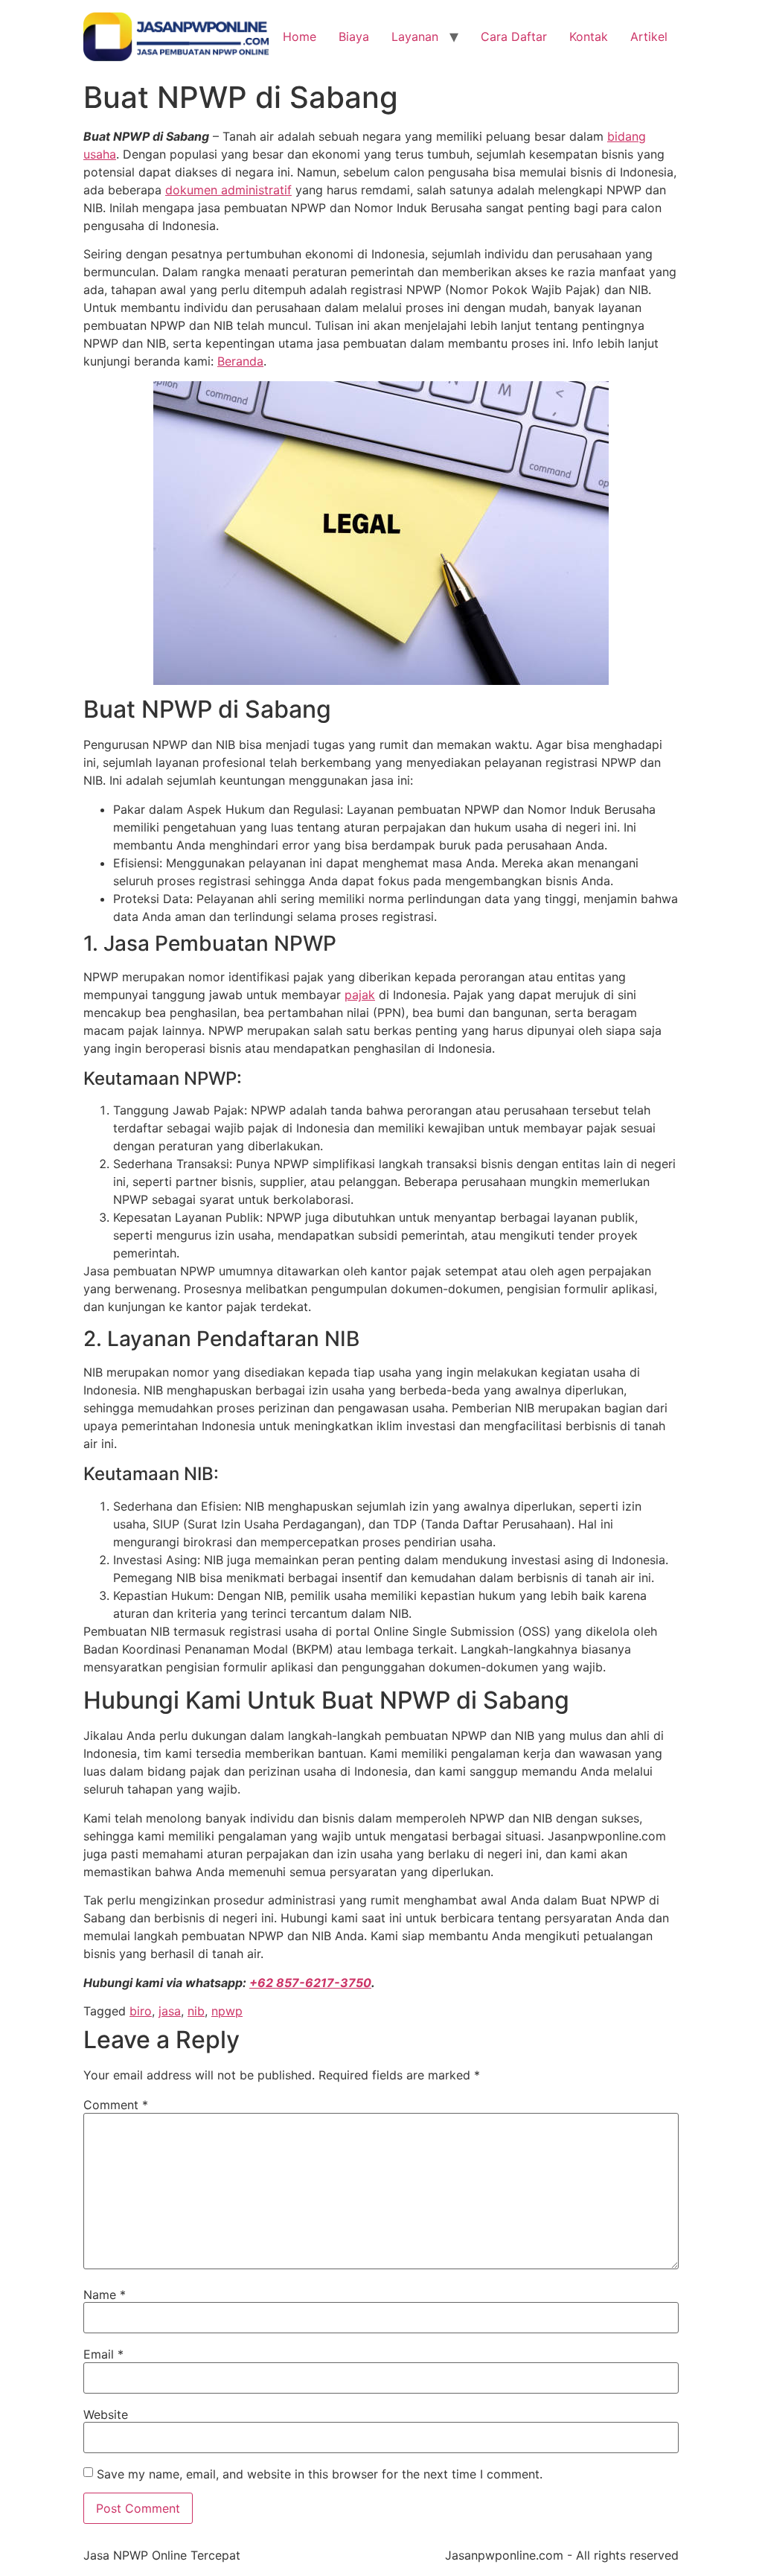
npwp (227, 2011)
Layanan (415, 36)
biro (141, 2011)
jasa (170, 2011)
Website (106, 2414)
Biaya (354, 36)
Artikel (649, 36)
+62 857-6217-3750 (310, 1983)
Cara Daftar (514, 36)
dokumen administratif (228, 190)
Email (103, 2354)
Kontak (589, 36)
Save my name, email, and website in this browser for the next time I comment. (320, 2474)
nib (196, 2011)
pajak (360, 995)
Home (300, 36)
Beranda (240, 361)
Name (105, 2295)
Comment (116, 2105)
